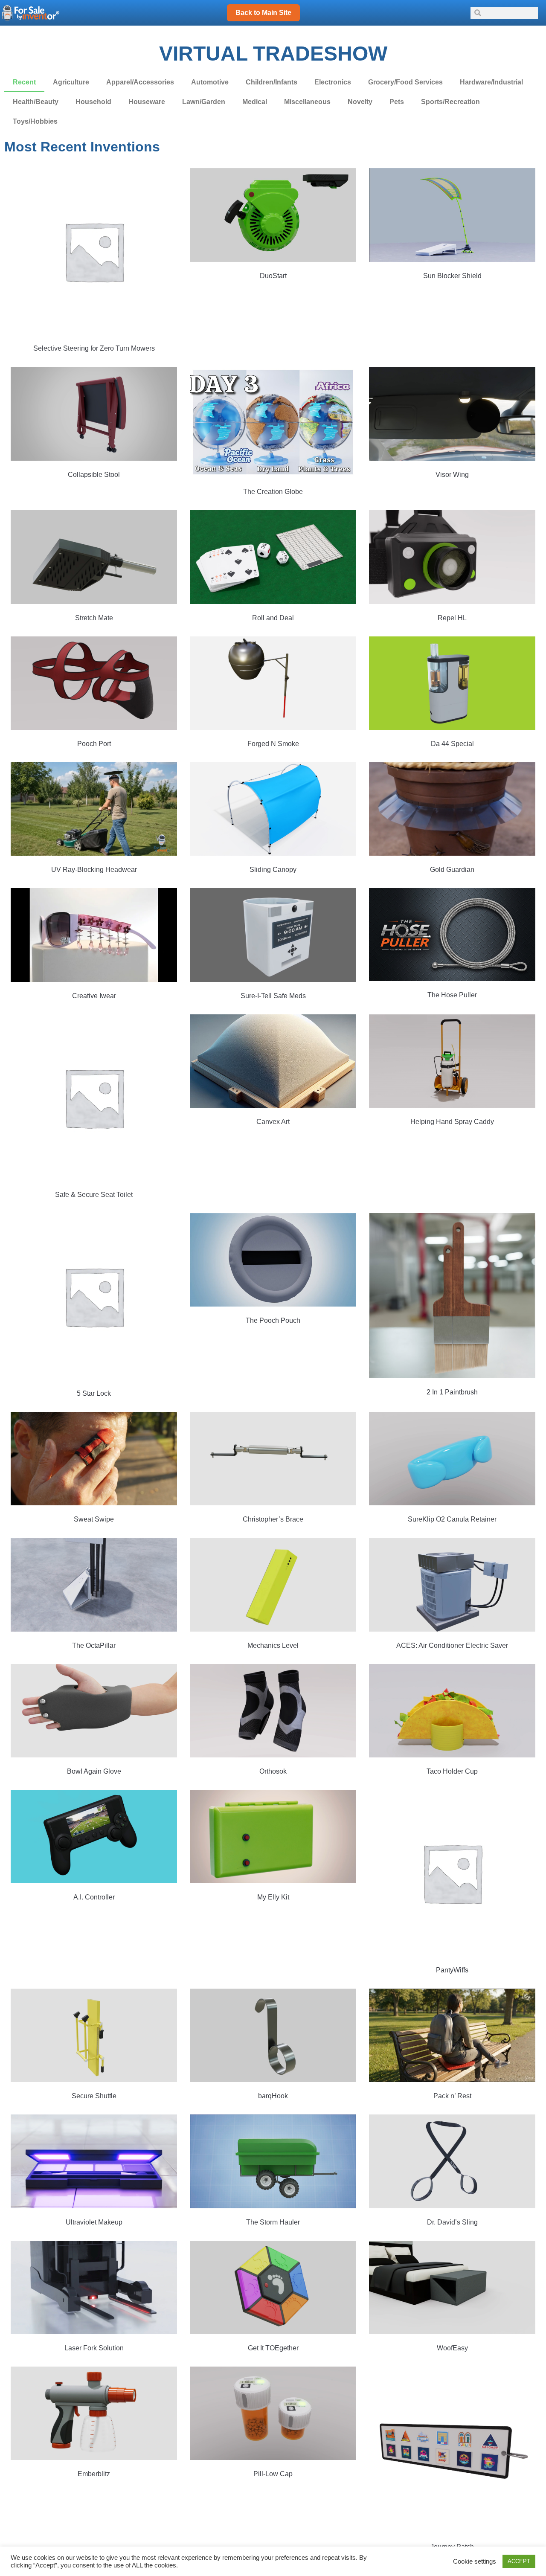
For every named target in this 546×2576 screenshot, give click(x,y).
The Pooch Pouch (273, 1320)
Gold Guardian (452, 870)
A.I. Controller (94, 1897)
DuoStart (273, 276)
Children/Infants (272, 82)
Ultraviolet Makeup (94, 2222)
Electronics (333, 82)
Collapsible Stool (94, 475)
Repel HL (452, 618)
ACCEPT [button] (519, 2561)
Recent (24, 82)
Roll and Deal (273, 618)
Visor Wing (452, 475)
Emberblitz (94, 2474)
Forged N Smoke (273, 744)
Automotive (210, 82)
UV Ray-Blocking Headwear (94, 870)
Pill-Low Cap (273, 2474)
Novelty (360, 102)
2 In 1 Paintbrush (452, 1392)
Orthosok (273, 1771)
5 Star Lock (94, 1393)
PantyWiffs (452, 1970)
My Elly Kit (273, 1897)
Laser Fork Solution (94, 2348)
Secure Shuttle (94, 2096)
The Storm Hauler (273, 2222)
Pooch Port (94, 744)
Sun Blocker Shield (452, 276)
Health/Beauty (36, 102)
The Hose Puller (452, 995)
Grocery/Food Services (405, 82)
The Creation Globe (273, 492)
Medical (255, 102)
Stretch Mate (94, 618)
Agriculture (71, 82)
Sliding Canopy (273, 870)
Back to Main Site (263, 13)
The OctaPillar (94, 1645)
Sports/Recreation (450, 102)
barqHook (273, 2096)
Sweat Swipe (94, 1519)
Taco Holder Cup (452, 1771)
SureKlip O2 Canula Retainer (452, 1519)
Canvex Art (273, 1122)
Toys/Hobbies (35, 121)
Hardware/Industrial (491, 82)
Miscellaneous (307, 102)
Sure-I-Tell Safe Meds (273, 996)
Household (93, 102)
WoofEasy (452, 2348)
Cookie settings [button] (475, 2561)
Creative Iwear (94, 996)
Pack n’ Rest (452, 2096)
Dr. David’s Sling (452, 2222)
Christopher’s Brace (273, 1519)
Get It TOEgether (273, 2348)
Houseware (147, 102)
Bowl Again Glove (94, 1771)
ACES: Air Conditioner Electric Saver (452, 1645)
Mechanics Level (273, 1645)
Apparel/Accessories (140, 82)
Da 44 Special (452, 744)
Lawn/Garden (204, 102)
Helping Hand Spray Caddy (452, 1122)
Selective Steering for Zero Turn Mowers (94, 348)
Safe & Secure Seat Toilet (94, 1195)
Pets (397, 102)
